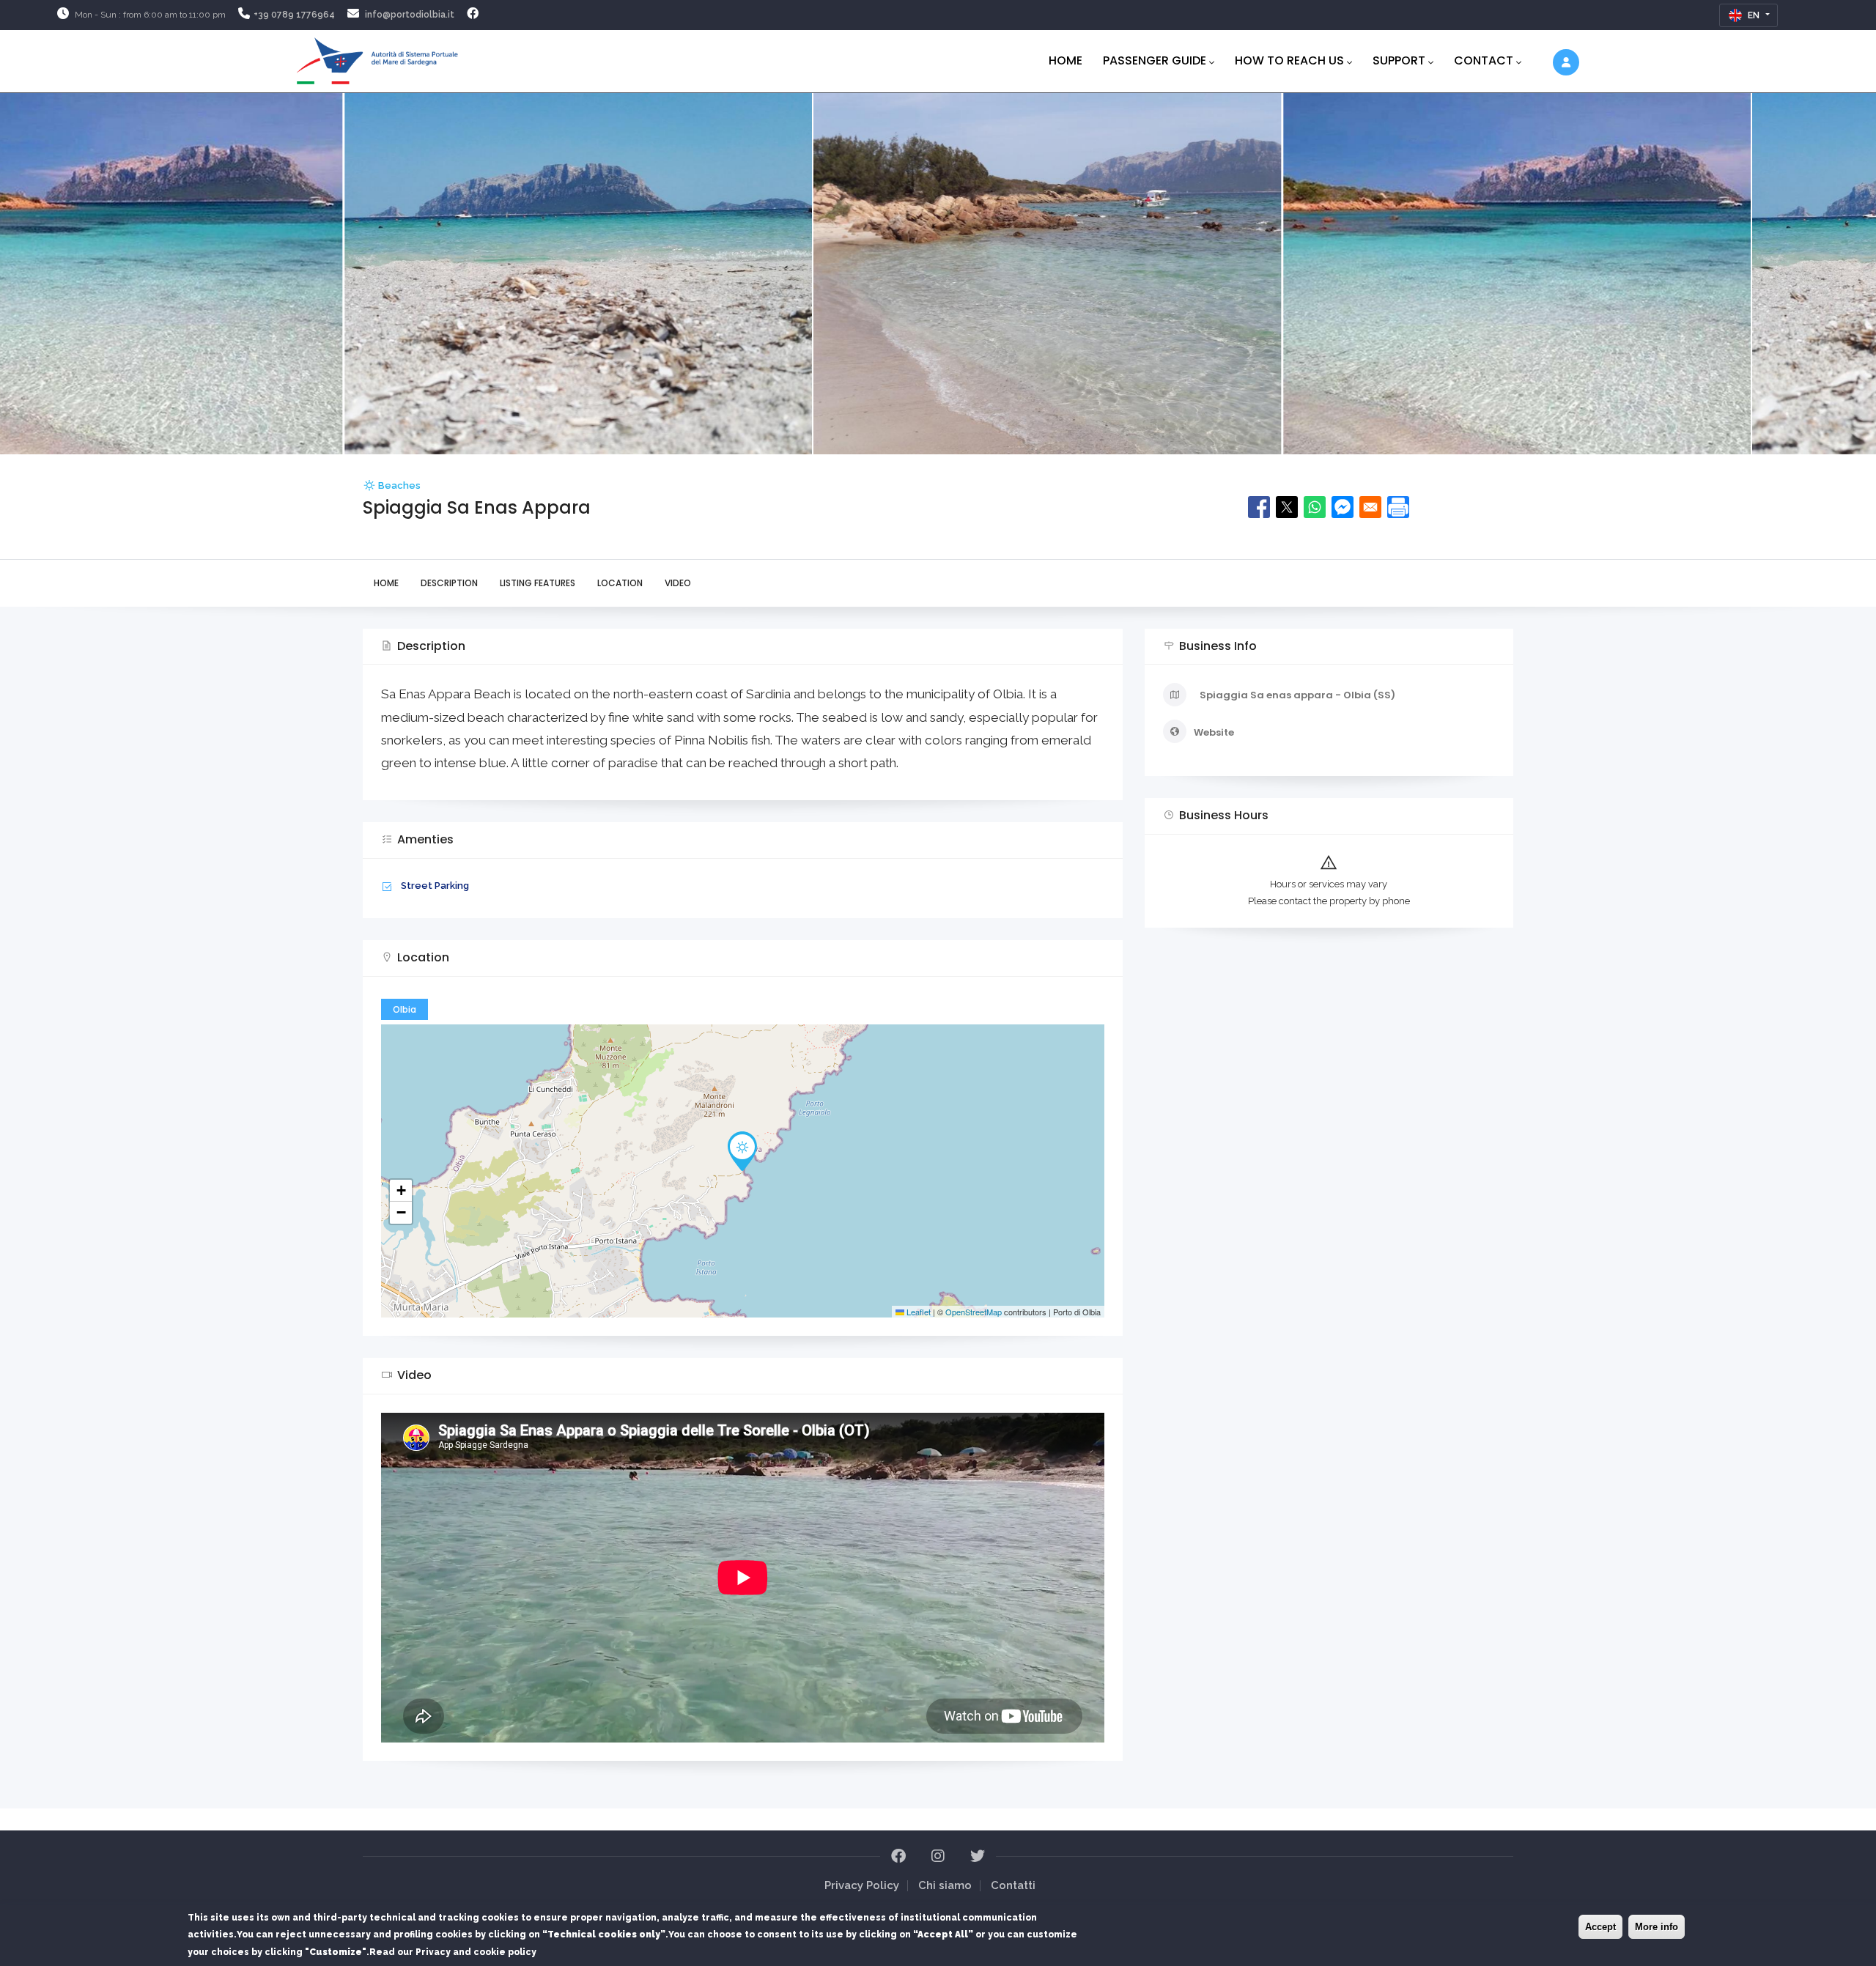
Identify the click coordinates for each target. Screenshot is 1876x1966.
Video (678, 583)
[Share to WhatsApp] (1315, 507)
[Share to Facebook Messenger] (1343, 507)
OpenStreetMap (974, 1312)
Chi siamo (945, 1885)
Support (1399, 60)
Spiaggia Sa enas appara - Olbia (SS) (1297, 695)
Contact (1484, 60)
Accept (1600, 1927)
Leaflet (917, 1312)
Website (1214, 732)
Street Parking (435, 886)
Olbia (405, 1009)
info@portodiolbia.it (410, 15)
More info (1657, 1927)
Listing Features (538, 583)
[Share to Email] (1370, 507)
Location (620, 583)
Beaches (399, 485)
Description (449, 583)
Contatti (1013, 1885)
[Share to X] (1287, 507)
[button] (742, 1151)
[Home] (377, 58)
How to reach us (1289, 60)
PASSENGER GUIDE (1155, 60)
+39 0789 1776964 (294, 15)
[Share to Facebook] (1259, 507)
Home (1066, 60)
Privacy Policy (862, 1885)
